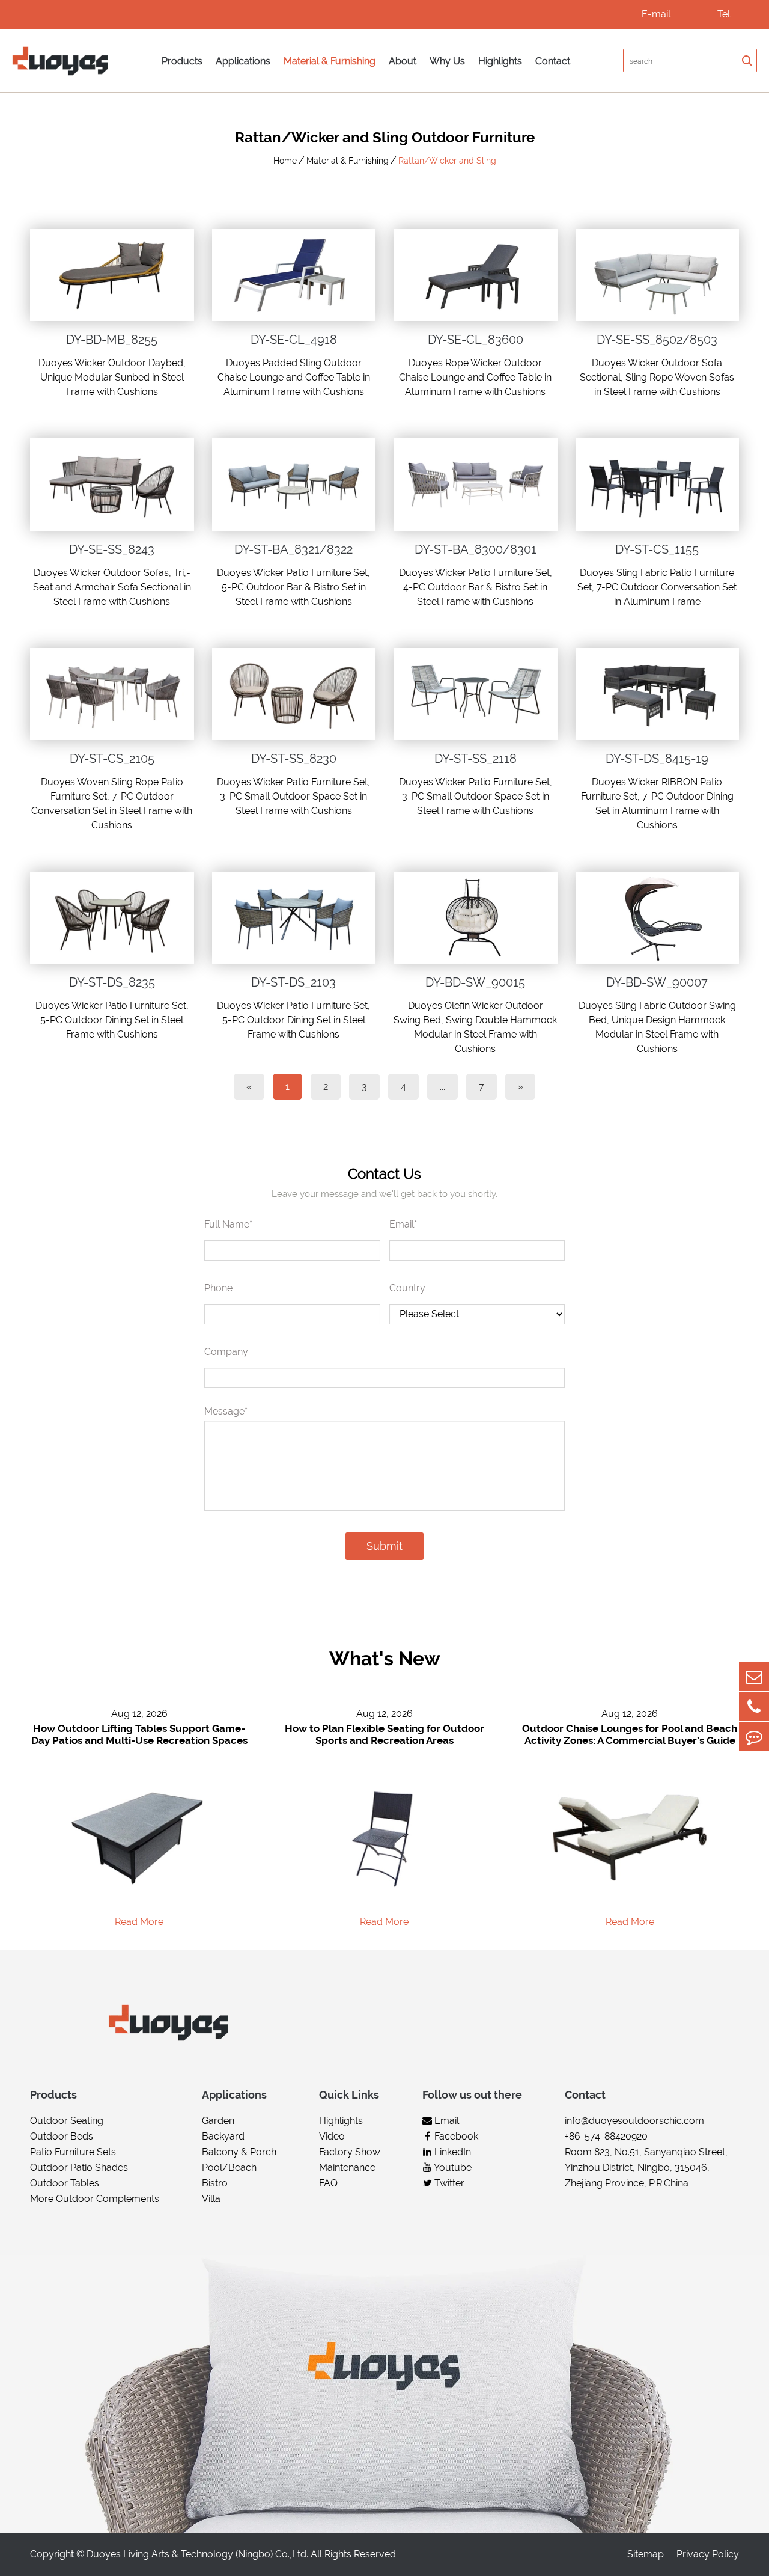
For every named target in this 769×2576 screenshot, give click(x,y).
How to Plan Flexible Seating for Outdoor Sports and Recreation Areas (384, 1734)
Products (182, 61)
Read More (139, 1922)
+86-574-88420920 (606, 2136)
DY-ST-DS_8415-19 (657, 759)
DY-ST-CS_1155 (657, 549)
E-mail (656, 14)
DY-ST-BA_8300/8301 (476, 549)
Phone (218, 1288)
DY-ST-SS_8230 (294, 759)
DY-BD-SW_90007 (657, 982)
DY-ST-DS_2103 (293, 982)
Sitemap (646, 2554)
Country (407, 1288)
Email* (403, 1224)
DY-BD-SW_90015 (475, 982)
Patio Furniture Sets (73, 2152)
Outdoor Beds (62, 2136)
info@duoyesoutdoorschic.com (634, 2121)
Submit (384, 1546)
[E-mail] (754, 1676)
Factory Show (350, 2152)
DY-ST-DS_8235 (112, 982)
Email (445, 2121)
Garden (218, 2121)
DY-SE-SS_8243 (112, 549)
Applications (243, 61)
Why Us (447, 61)
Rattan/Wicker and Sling (447, 161)
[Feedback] (754, 1736)
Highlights (500, 61)
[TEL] (754, 1706)
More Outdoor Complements (95, 2199)
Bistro (215, 2183)
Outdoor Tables (65, 2183)
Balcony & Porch (239, 2152)
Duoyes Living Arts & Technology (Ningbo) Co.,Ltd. (197, 2554)
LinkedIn (451, 2152)
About (403, 61)
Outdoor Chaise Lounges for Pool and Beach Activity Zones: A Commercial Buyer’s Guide (630, 1734)
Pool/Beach (229, 2168)
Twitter (448, 2183)
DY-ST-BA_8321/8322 (293, 549)
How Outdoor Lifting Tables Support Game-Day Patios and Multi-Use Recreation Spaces (139, 1734)
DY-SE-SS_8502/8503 (657, 340)
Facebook (455, 2136)
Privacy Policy (708, 2554)
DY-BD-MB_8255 (112, 340)
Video (332, 2136)
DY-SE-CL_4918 (294, 340)
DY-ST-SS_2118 (476, 759)
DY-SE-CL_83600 (476, 340)
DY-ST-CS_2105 (112, 759)
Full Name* (228, 1224)
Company (226, 1352)
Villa (211, 2199)
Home (285, 161)
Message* (226, 1411)
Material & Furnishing (330, 61)
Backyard (223, 2136)
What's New (385, 1658)
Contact (553, 61)
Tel (724, 14)
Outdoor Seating (67, 2121)
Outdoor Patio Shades (79, 2168)
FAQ (328, 2183)
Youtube (452, 2168)
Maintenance (347, 2168)
